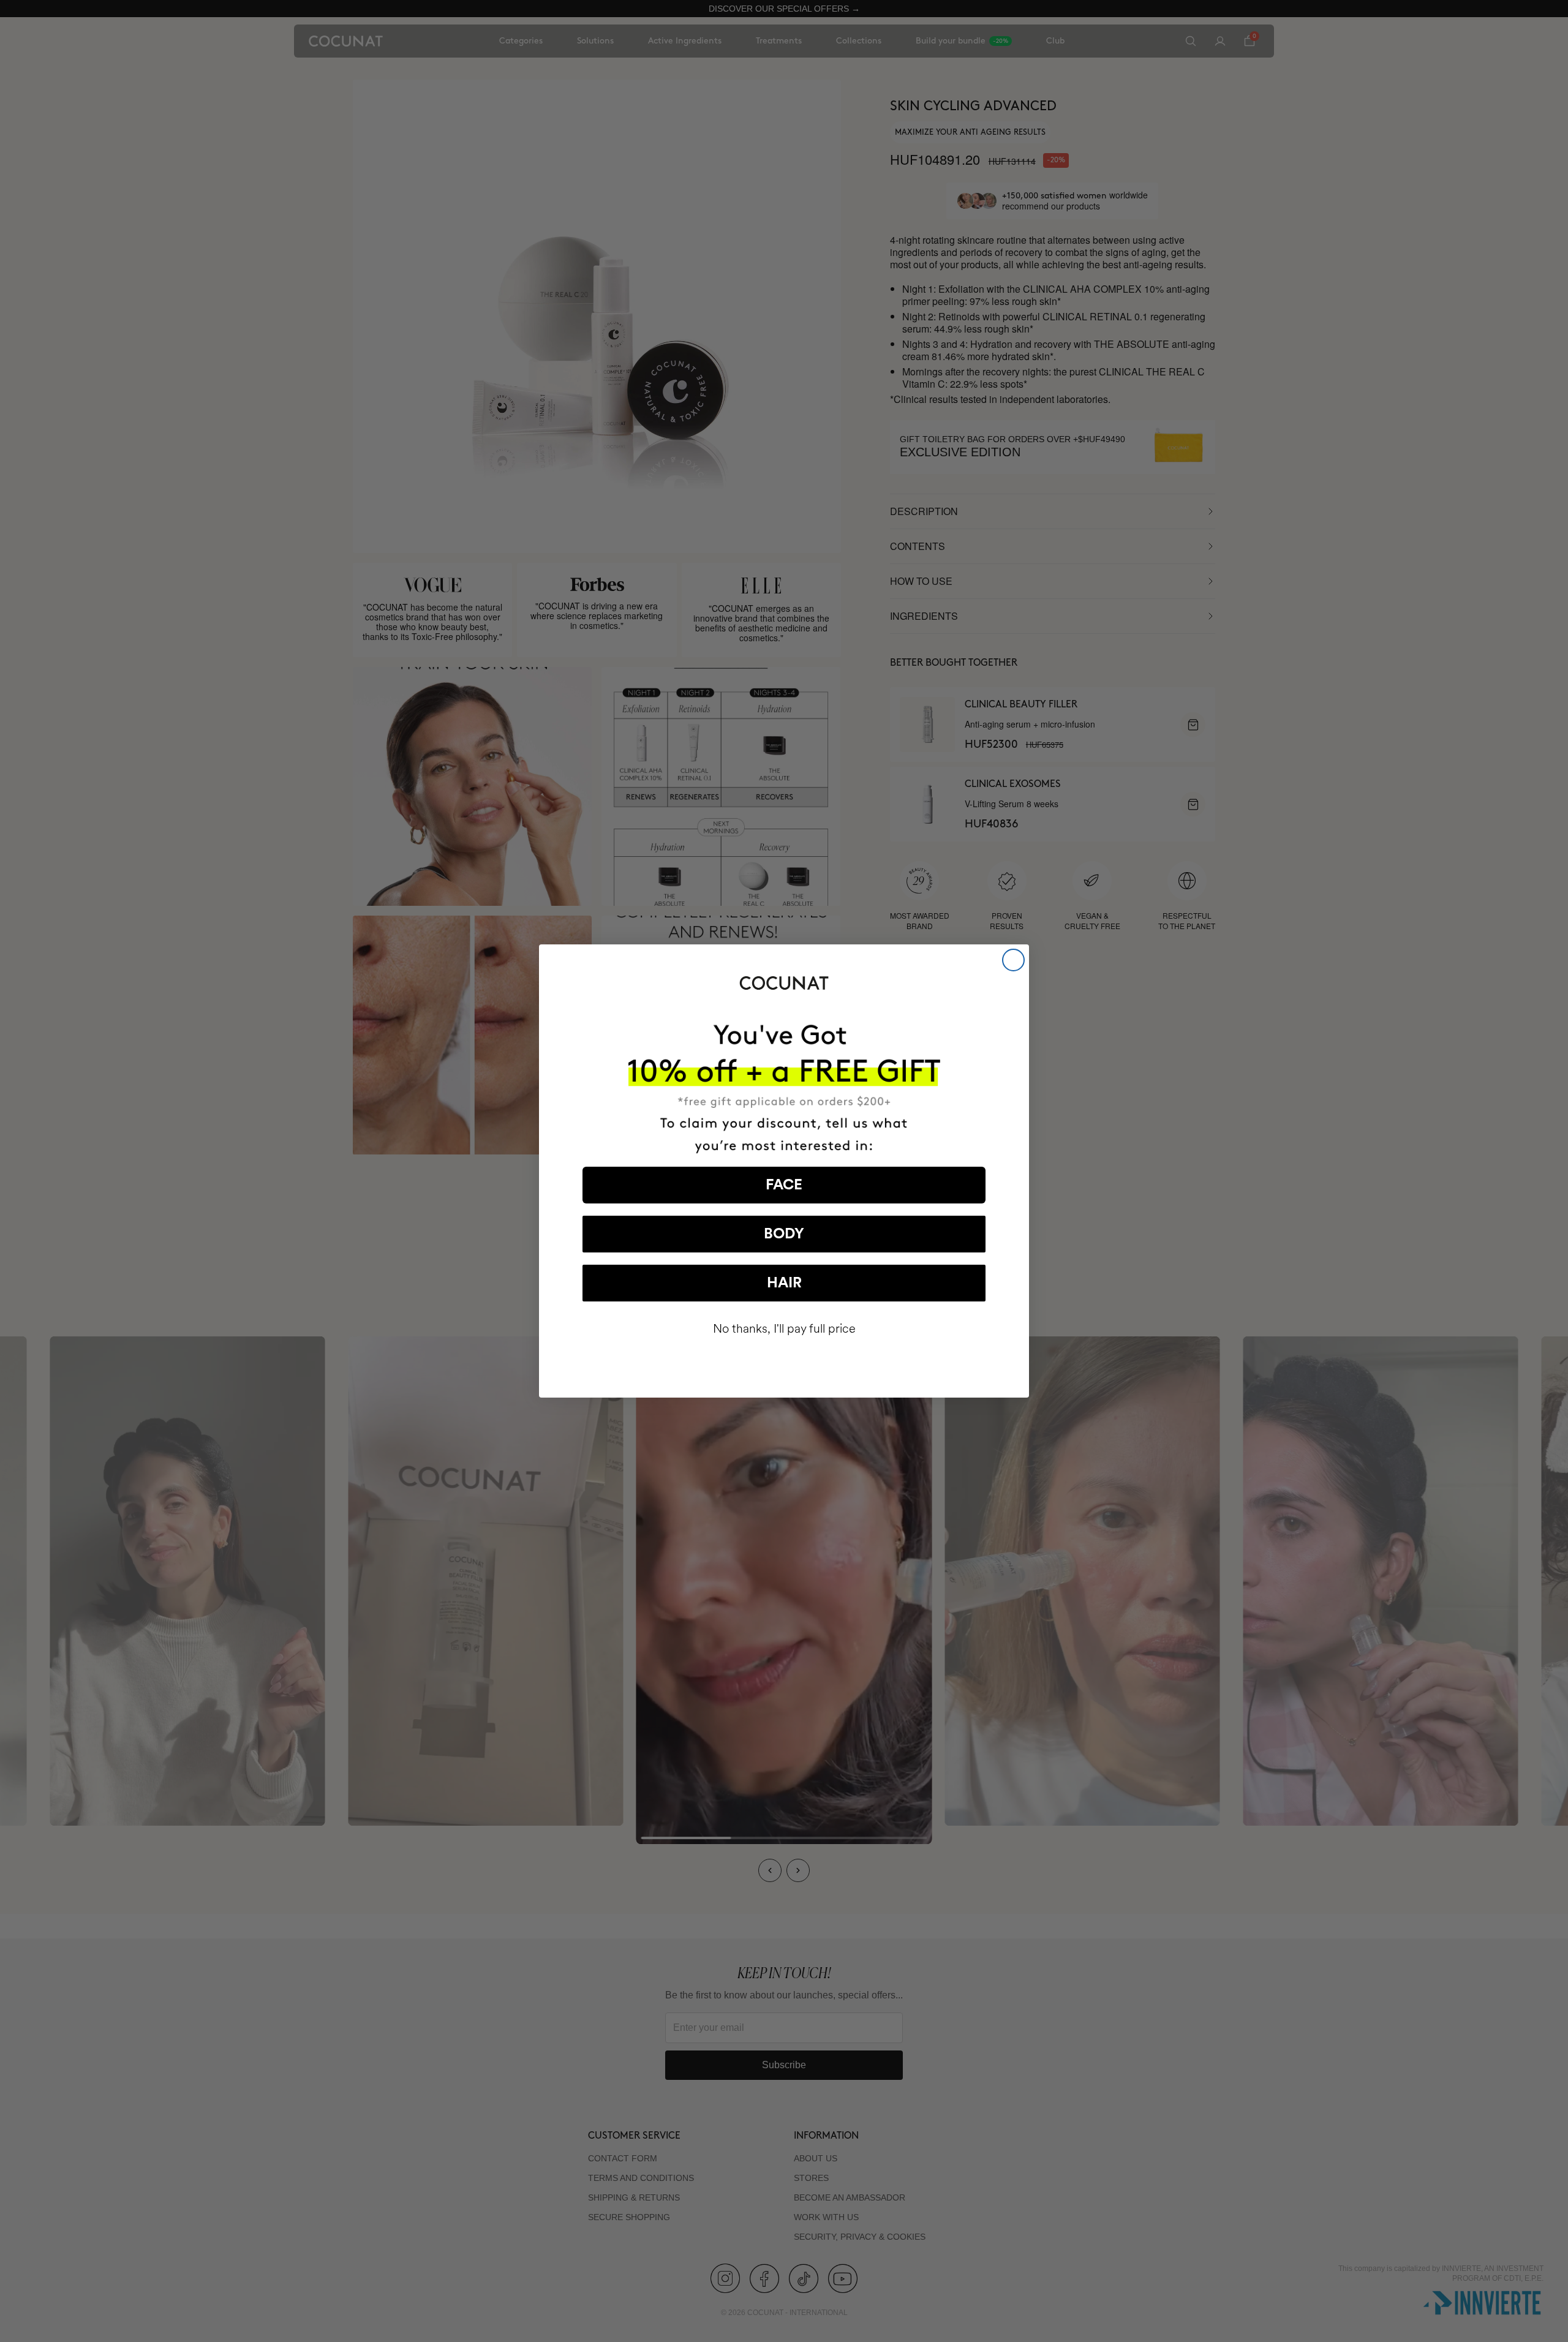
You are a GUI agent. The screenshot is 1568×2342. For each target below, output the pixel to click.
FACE (784, 1185)
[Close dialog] (1013, 960)
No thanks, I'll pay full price (784, 1329)
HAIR (784, 1283)
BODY (784, 1234)
